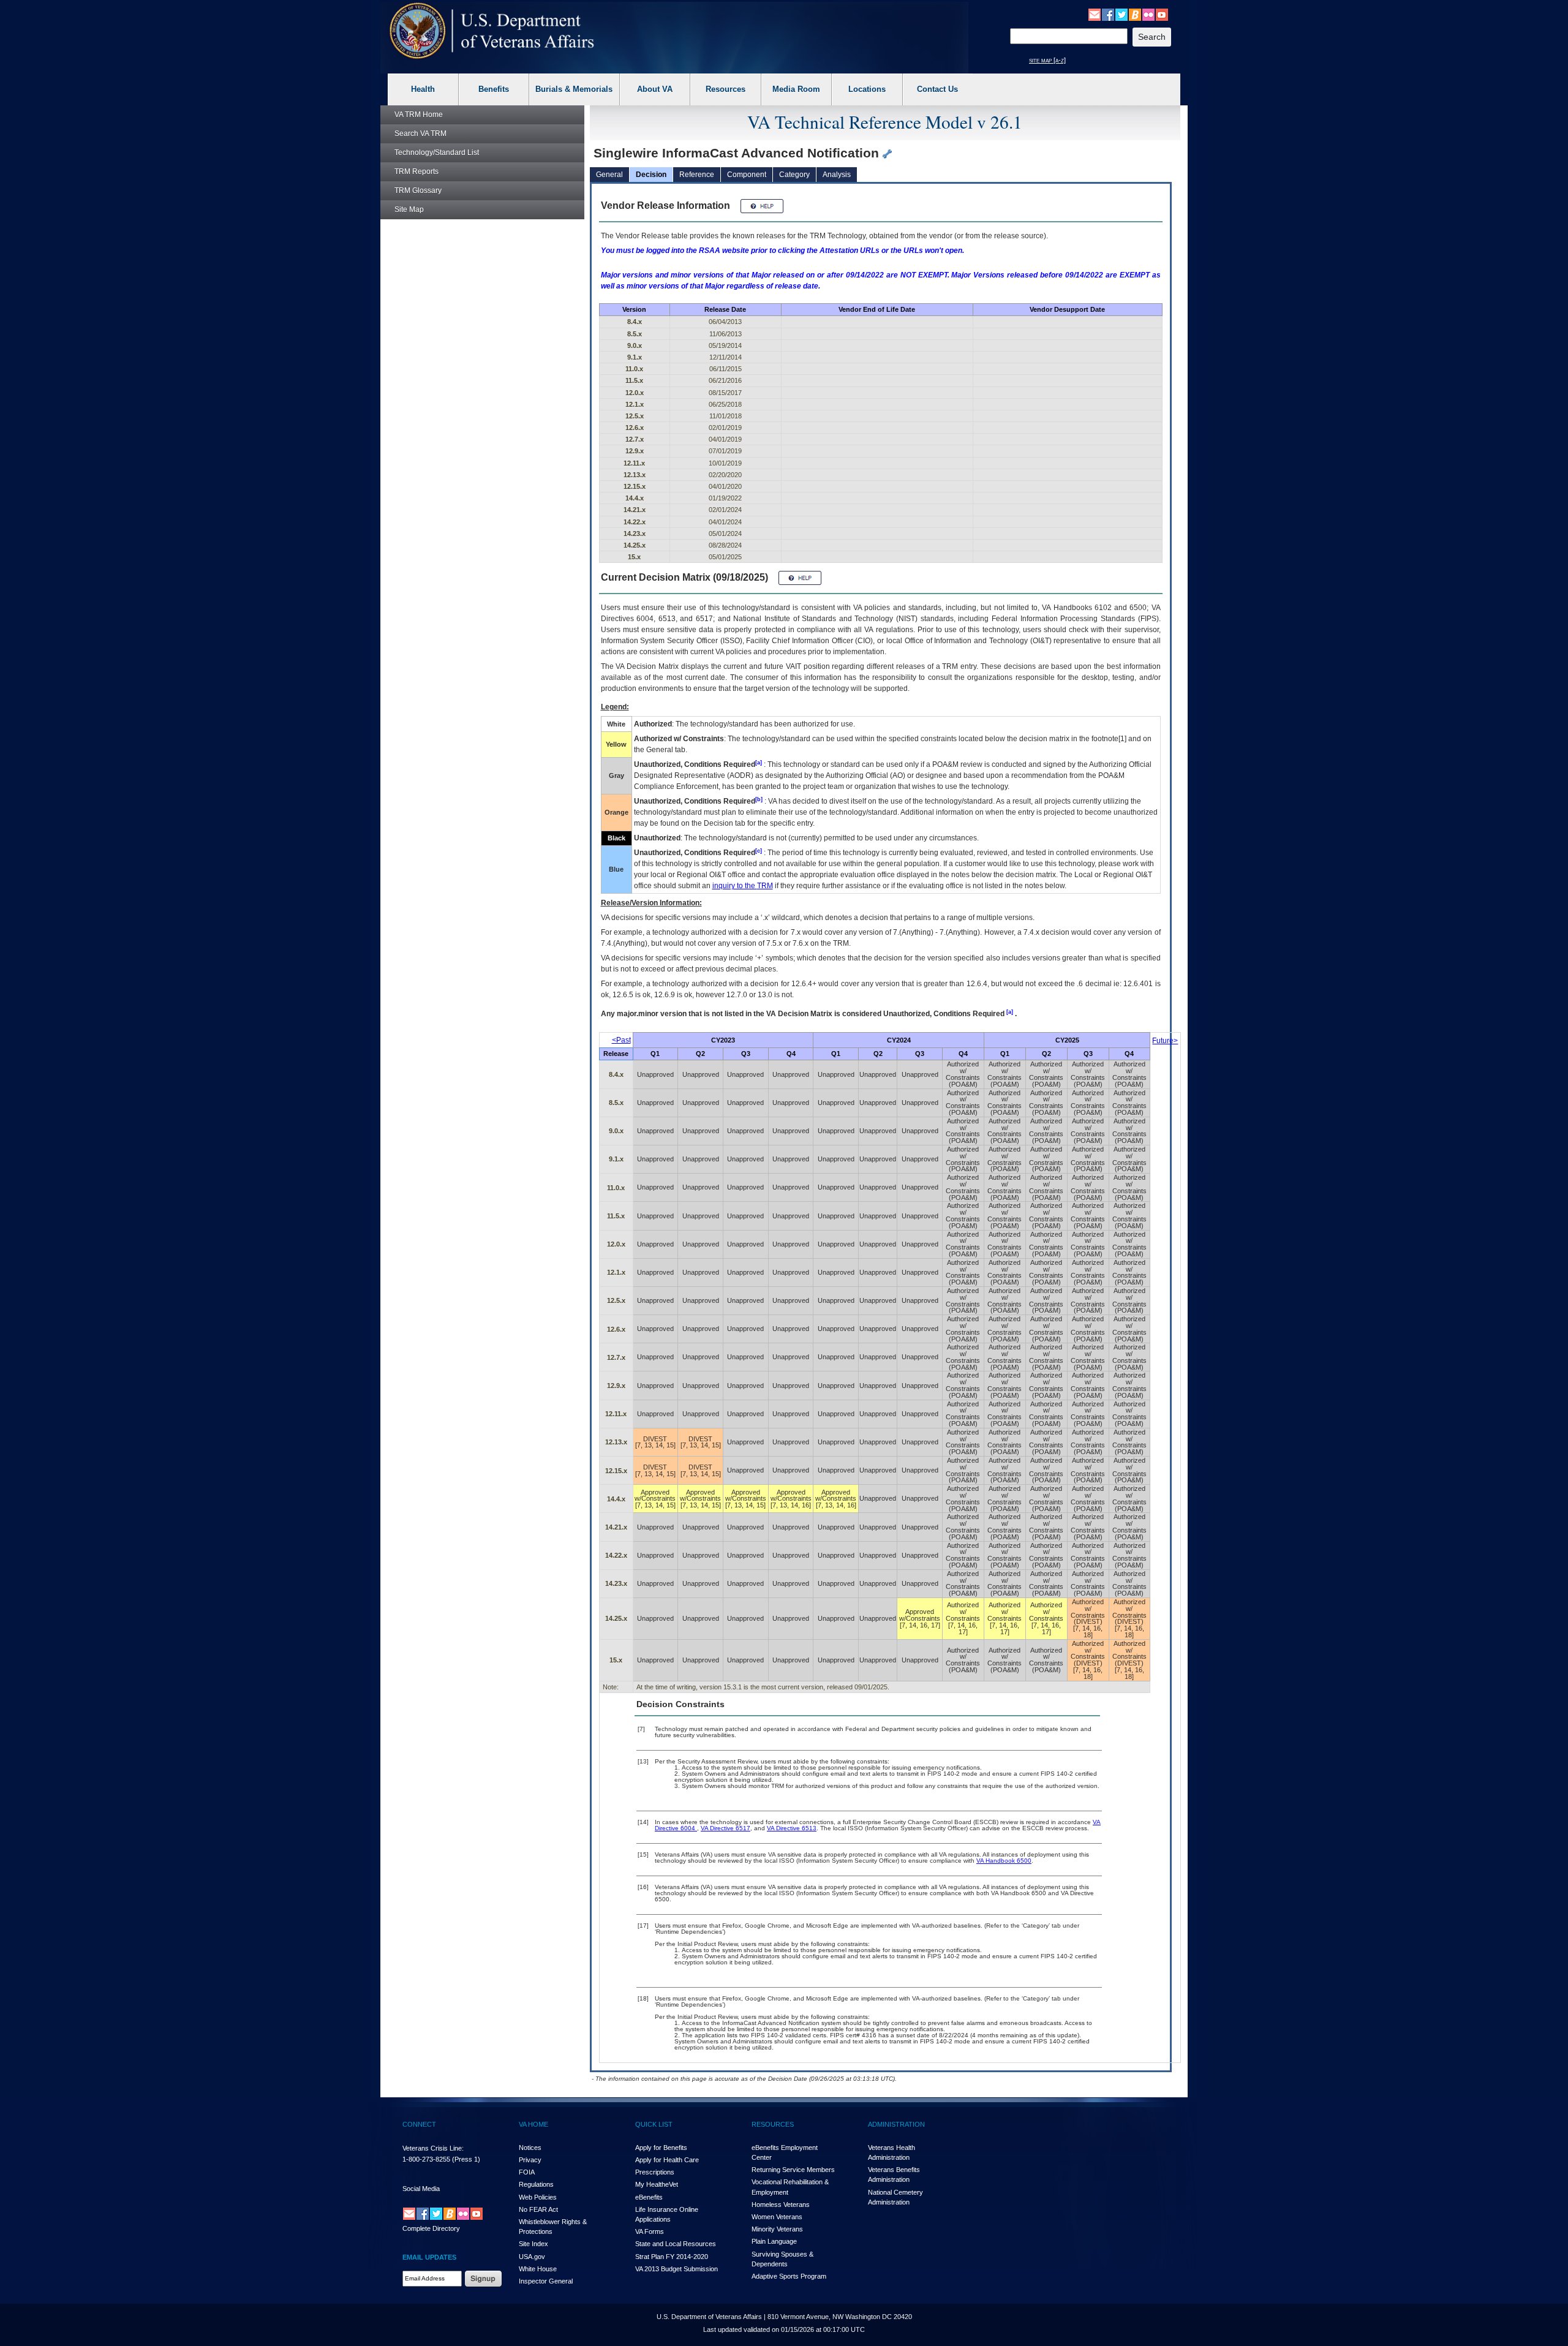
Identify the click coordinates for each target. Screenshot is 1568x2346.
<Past (621, 1040)
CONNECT (419, 2124)
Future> (1165, 1041)
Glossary (418, 190)
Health (423, 89)
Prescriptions (655, 2172)
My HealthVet (657, 2184)
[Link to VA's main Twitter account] (1121, 14)
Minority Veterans (777, 2229)
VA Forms (650, 2231)
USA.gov (532, 2257)
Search (420, 134)
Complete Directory (431, 2228)
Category (794, 175)
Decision (651, 175)
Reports (417, 172)
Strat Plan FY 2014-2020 (672, 2257)
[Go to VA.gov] (492, 31)
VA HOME (533, 2124)
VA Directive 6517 (726, 1828)
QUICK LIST (654, 2124)
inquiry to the (743, 886)
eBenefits (649, 2197)
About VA (655, 89)
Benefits (494, 89)
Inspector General (546, 2281)
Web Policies (538, 2197)
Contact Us (937, 89)
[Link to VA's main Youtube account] (1162, 14)
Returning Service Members (793, 2170)
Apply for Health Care (667, 2160)
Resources (726, 89)
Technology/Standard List (437, 153)
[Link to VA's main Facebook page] (1108, 14)
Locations (867, 89)
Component (747, 175)
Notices (530, 2148)
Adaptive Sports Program (789, 2276)
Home (419, 115)
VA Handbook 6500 (1004, 1861)
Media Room (796, 89)
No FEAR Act (538, 2209)
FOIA (527, 2172)
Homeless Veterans (781, 2205)
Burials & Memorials (574, 89)
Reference (697, 175)
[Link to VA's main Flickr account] (1148, 14)
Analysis (837, 175)
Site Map (409, 209)
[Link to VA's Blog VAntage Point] (1135, 14)
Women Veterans (777, 2217)
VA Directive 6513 (792, 1828)
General (609, 175)
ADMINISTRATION (896, 2124)
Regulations (536, 2184)
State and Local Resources (676, 2244)
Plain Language (774, 2241)
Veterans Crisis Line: (433, 2148)
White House (538, 2269)
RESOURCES (773, 2124)
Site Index (533, 2244)
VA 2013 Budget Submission (677, 2269)
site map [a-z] (1047, 60)
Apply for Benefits (661, 2148)
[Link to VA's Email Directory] (1095, 14)
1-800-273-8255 (426, 2159)
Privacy (530, 2160)
